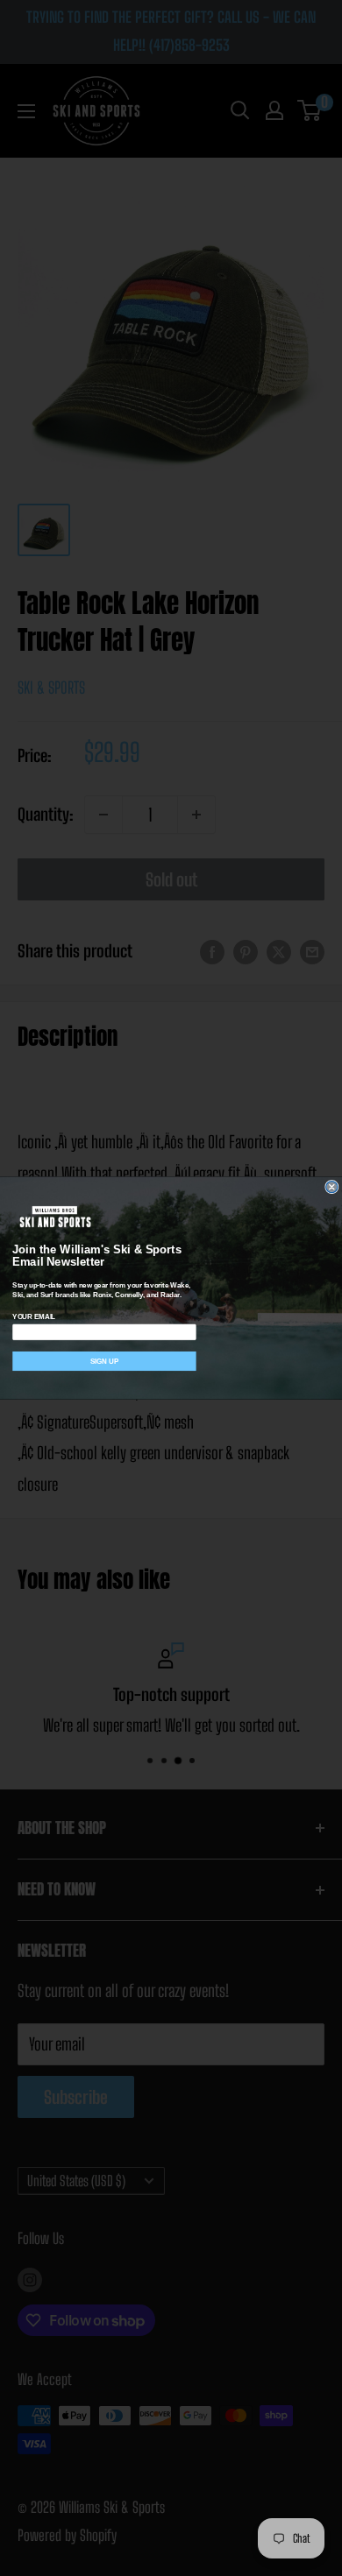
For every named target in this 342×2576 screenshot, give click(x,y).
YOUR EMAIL (34, 1317)
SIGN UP (104, 1361)
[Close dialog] (332, 1187)
